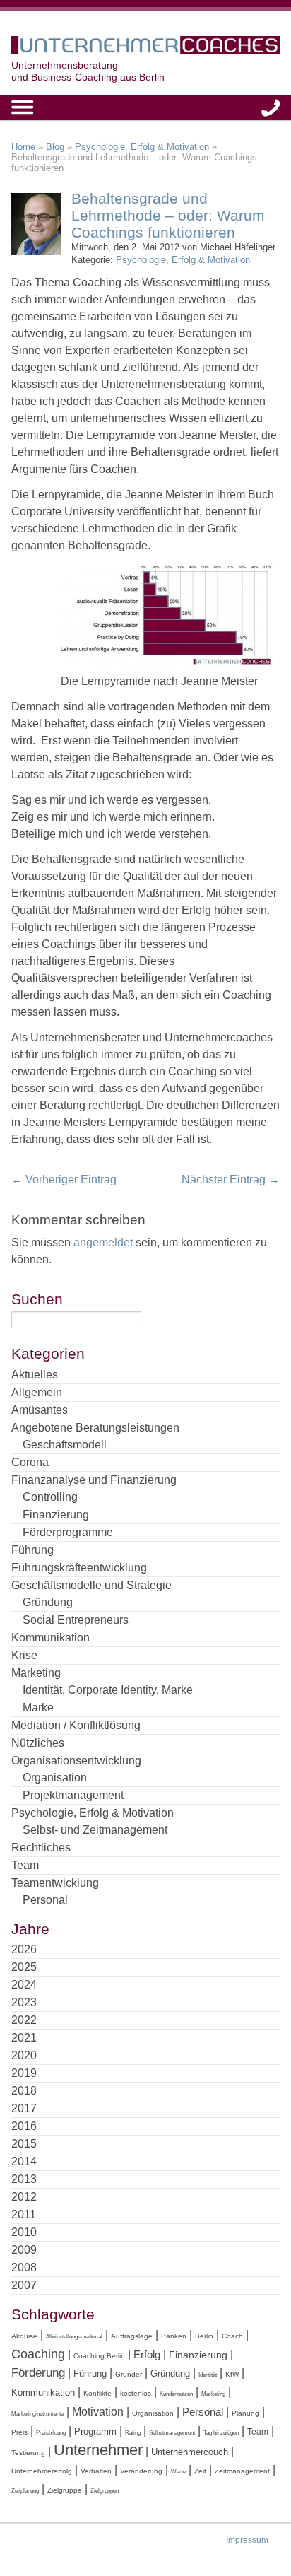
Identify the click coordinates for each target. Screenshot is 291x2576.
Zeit (200, 2471)
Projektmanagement (73, 1795)
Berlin (204, 2336)
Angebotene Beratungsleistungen (95, 1428)
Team (25, 1865)
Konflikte (97, 2393)
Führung (32, 1550)
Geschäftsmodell (65, 1445)
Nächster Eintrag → (231, 1179)
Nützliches (38, 1743)
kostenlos (136, 2393)
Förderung (38, 2373)
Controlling (50, 1497)
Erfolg (147, 2354)
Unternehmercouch (190, 2452)
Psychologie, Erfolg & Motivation (142, 147)
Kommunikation (51, 1638)
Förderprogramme (68, 1532)
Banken (174, 2336)
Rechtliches (41, 1848)
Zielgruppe (65, 2490)
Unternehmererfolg (42, 2471)
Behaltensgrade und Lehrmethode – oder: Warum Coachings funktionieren (168, 215)
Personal (45, 1900)
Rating (133, 2433)
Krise (24, 1655)
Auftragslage (132, 2336)
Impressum (247, 2540)
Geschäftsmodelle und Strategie (91, 1585)
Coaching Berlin (99, 2356)
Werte (178, 2472)
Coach (232, 2336)
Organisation (55, 1778)
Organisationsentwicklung (76, 1761)
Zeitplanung (25, 2491)
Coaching (38, 2354)
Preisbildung (51, 2433)
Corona (30, 1462)
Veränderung (141, 2471)
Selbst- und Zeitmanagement (95, 1830)
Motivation (98, 2411)
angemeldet (103, 1242)
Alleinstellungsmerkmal (74, 2337)
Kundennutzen (176, 2394)
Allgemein (37, 1392)
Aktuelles (35, 1375)
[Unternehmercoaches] (145, 48)
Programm (95, 2431)
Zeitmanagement (242, 2471)
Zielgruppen (105, 2491)
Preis (19, 2432)
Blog (55, 147)
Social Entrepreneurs (76, 1620)
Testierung (28, 2453)
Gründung (48, 1602)
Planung (245, 2413)
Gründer (129, 2374)
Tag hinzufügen (221, 2433)
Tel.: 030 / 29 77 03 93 (271, 108)
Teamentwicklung (55, 1883)
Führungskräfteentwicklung (79, 1568)
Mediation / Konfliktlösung (76, 1725)
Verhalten (96, 2471)
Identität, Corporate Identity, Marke (108, 1690)
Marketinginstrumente (37, 2414)
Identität (208, 2375)
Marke (38, 1708)
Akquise (24, 2336)
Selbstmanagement (172, 2433)
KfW (232, 2374)
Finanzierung (56, 1515)
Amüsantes (40, 1410)
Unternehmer (98, 2450)
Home (23, 147)
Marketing (36, 1673)
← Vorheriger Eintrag (64, 1179)
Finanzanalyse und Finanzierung (94, 1480)
